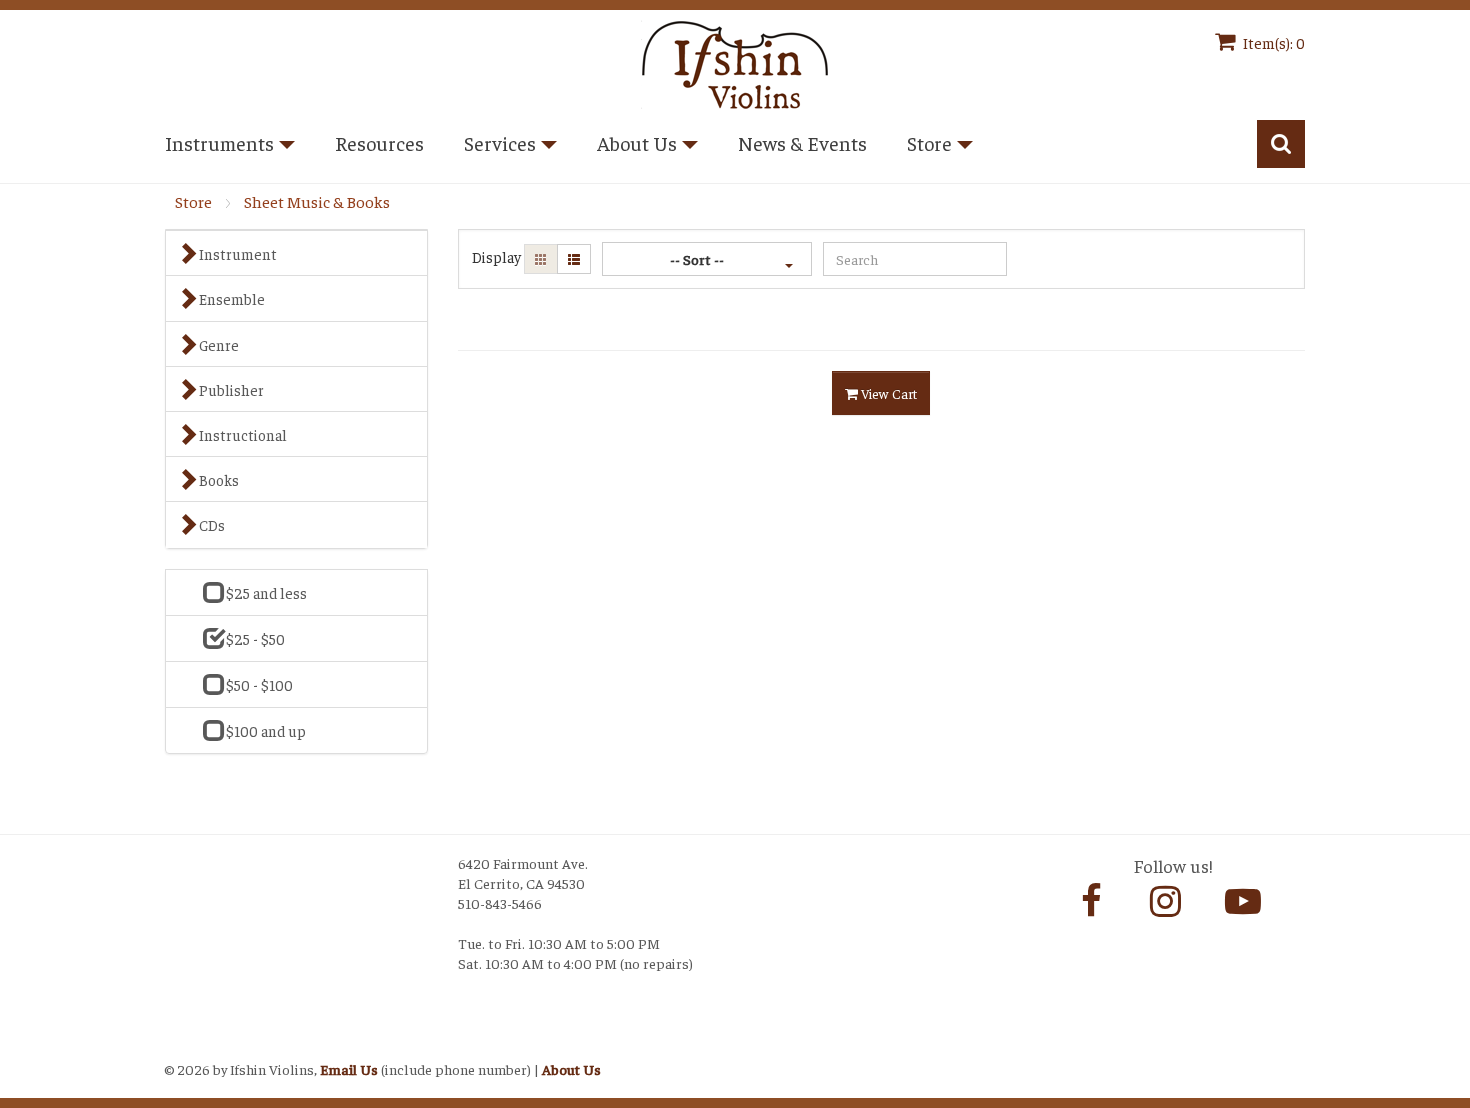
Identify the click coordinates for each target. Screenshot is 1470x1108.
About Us (571, 1069)
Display (496, 256)
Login (185, 1044)
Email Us (349, 1069)
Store (193, 201)
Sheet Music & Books (317, 201)
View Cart (887, 393)
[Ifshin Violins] (735, 61)
